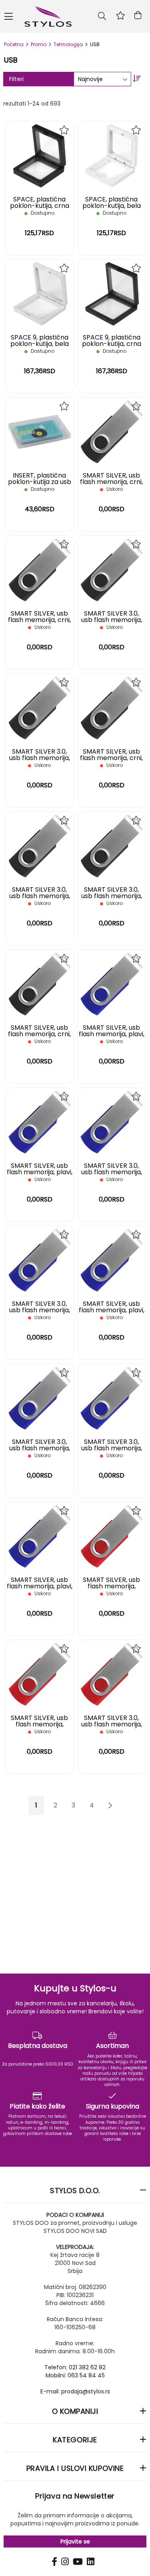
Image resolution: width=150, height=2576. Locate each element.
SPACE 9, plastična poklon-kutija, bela (40, 341)
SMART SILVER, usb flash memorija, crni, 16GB (39, 620)
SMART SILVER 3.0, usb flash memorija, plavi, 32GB (40, 1448)
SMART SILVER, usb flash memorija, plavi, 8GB (112, 1034)
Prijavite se (75, 2541)
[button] (65, 130)
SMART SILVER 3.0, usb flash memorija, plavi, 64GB (112, 1448)
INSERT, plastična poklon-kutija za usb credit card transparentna (40, 485)
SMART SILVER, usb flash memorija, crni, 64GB (39, 1034)
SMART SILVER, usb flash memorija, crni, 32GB (111, 758)
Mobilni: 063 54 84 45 (75, 2375)
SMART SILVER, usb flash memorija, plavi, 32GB (112, 1310)
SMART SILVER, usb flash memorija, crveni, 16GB (39, 1724)
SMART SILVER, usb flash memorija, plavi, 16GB (40, 1172)
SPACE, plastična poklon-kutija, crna (40, 202)
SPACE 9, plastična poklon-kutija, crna (112, 341)
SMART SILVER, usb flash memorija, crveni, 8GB (111, 1586)
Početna (14, 44)
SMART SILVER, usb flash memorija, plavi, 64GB (40, 1586)
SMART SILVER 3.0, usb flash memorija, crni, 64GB (112, 896)
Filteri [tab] (16, 79)
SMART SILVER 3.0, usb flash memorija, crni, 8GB (112, 620)
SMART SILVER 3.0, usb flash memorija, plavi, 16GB (40, 1310)
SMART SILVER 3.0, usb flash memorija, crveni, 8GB (112, 1724)
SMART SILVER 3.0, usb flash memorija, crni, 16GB (40, 758)
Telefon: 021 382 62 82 (75, 2367)
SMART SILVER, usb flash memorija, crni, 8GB (111, 482)
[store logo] (76, 16)
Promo (39, 44)
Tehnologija (69, 44)
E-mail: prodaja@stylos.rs (75, 2391)
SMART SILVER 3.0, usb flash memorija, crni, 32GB (40, 896)
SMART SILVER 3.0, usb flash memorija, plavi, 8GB (112, 1172)
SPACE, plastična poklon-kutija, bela (112, 202)
